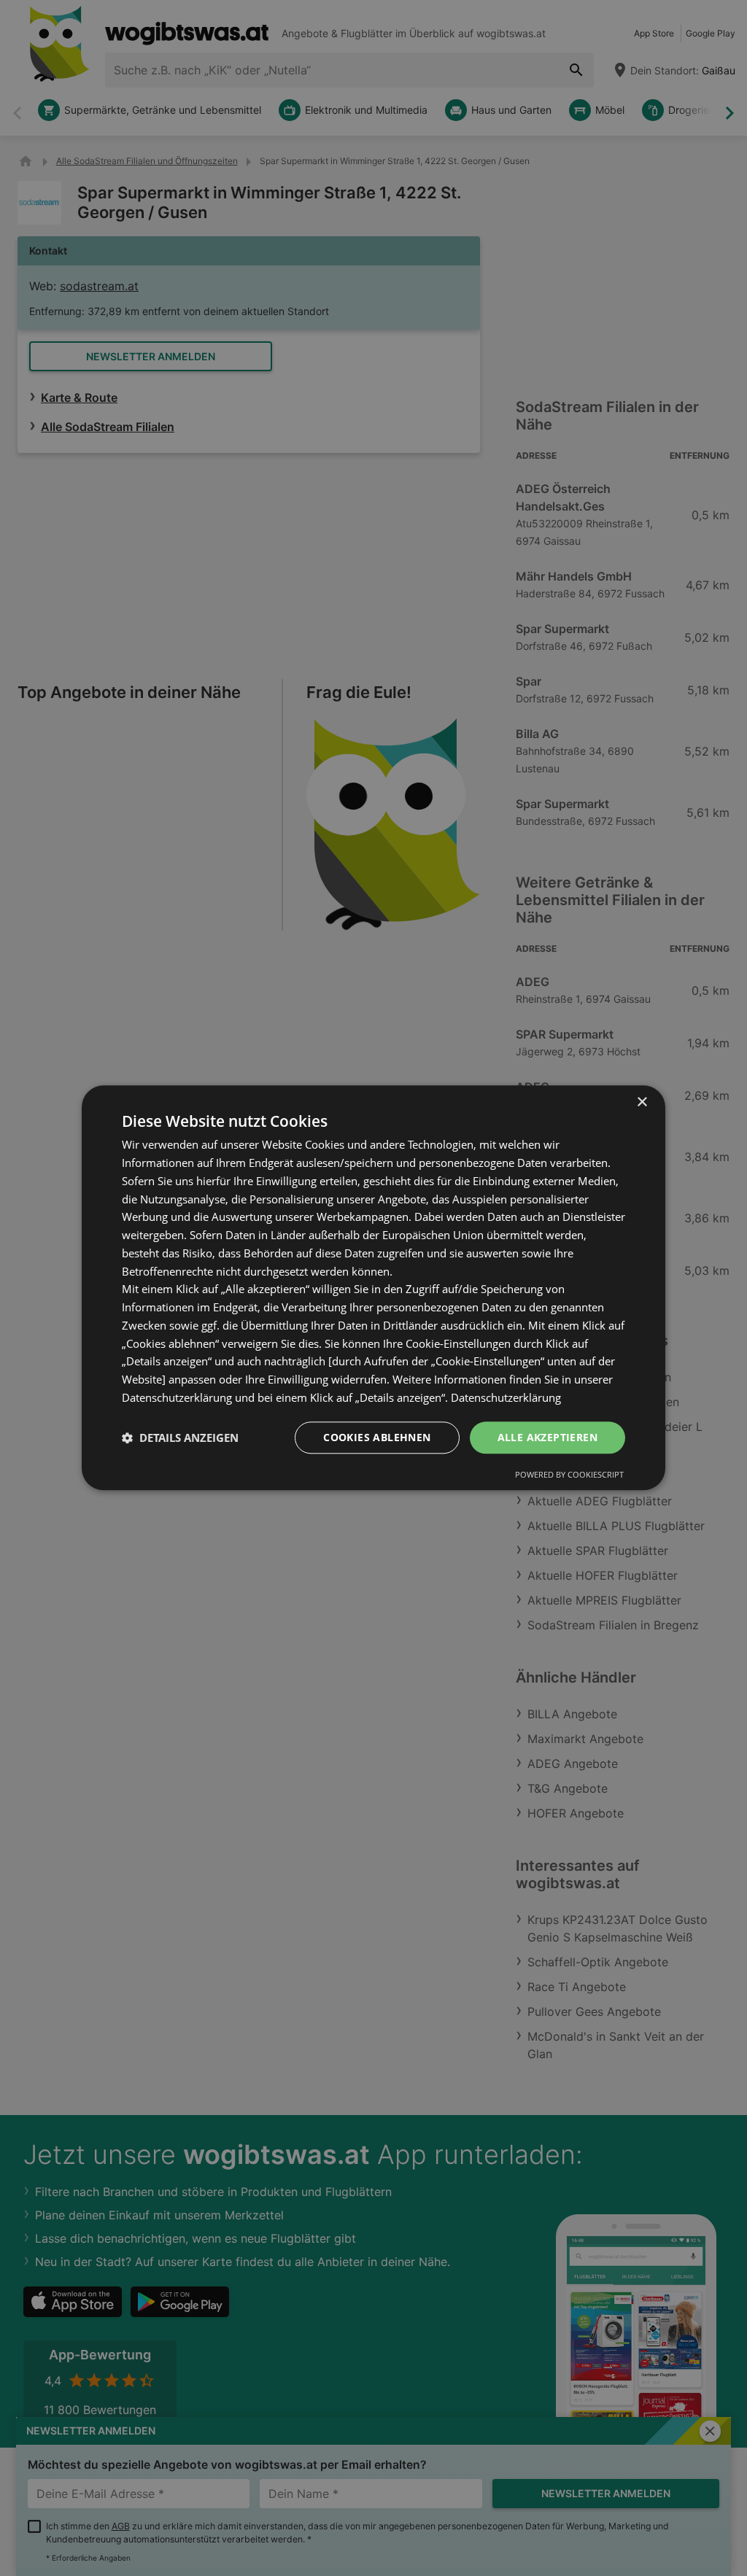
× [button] (642, 1102)
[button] (180, 1438)
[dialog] (373, 1288)
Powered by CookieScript (569, 1475)
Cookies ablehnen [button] (377, 1437)
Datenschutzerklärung (506, 1397)
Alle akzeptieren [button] (547, 1437)
